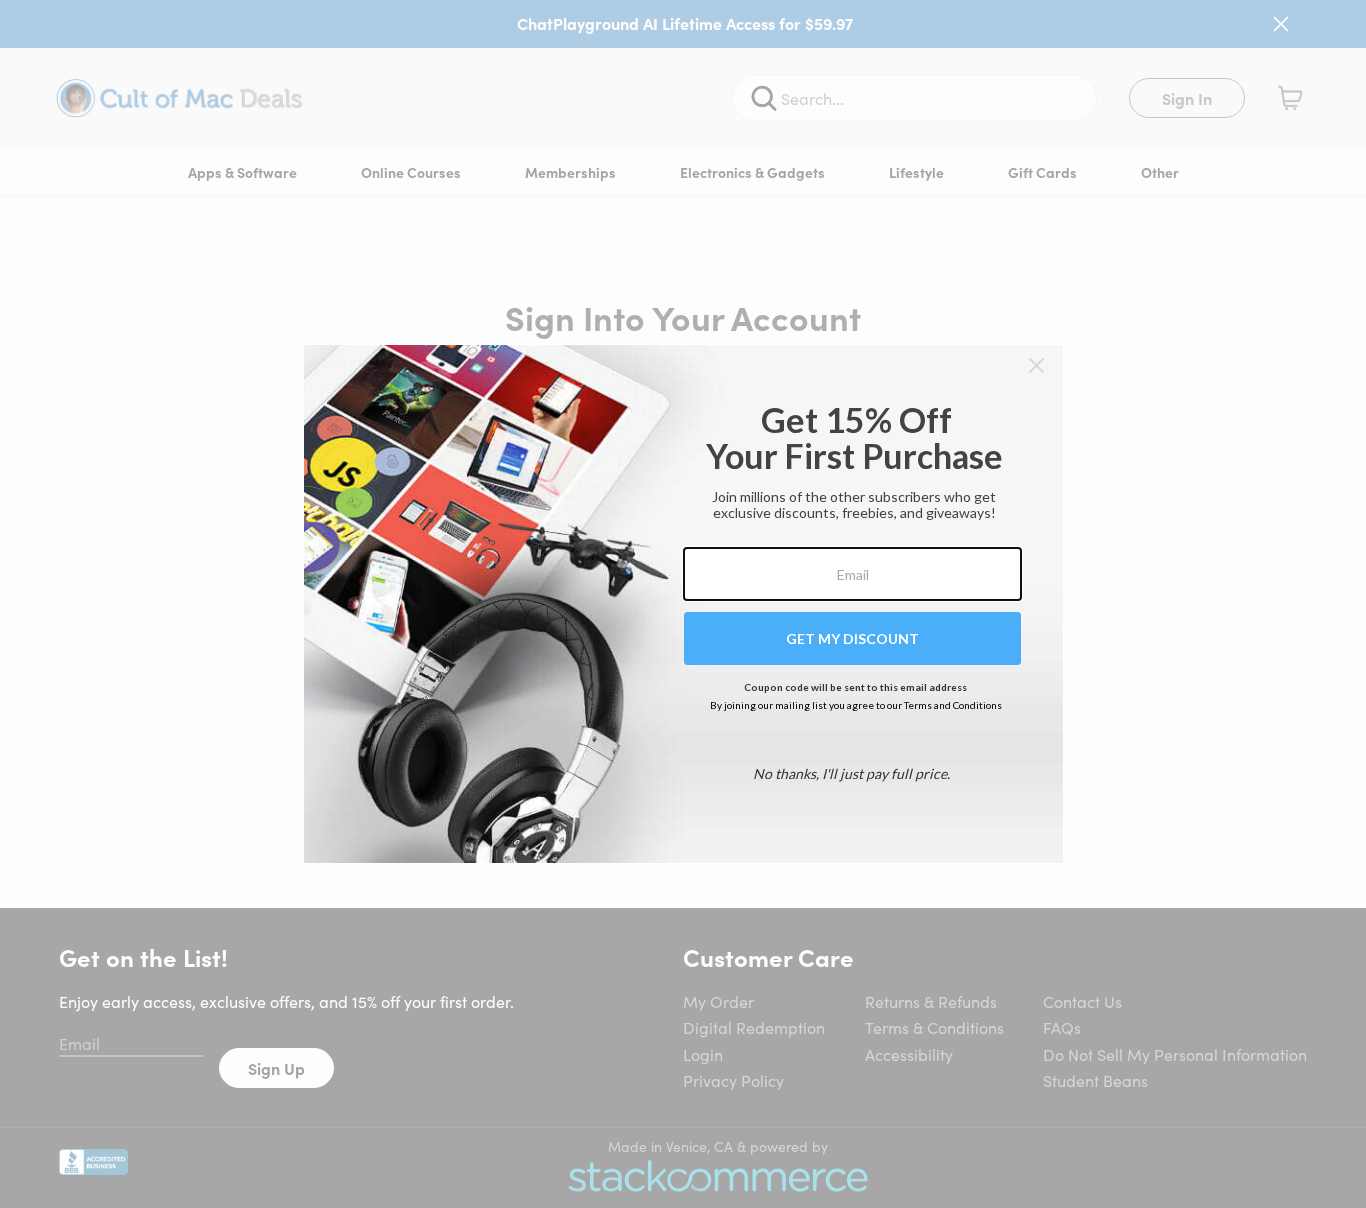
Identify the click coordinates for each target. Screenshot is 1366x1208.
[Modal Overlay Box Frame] (683, 604)
